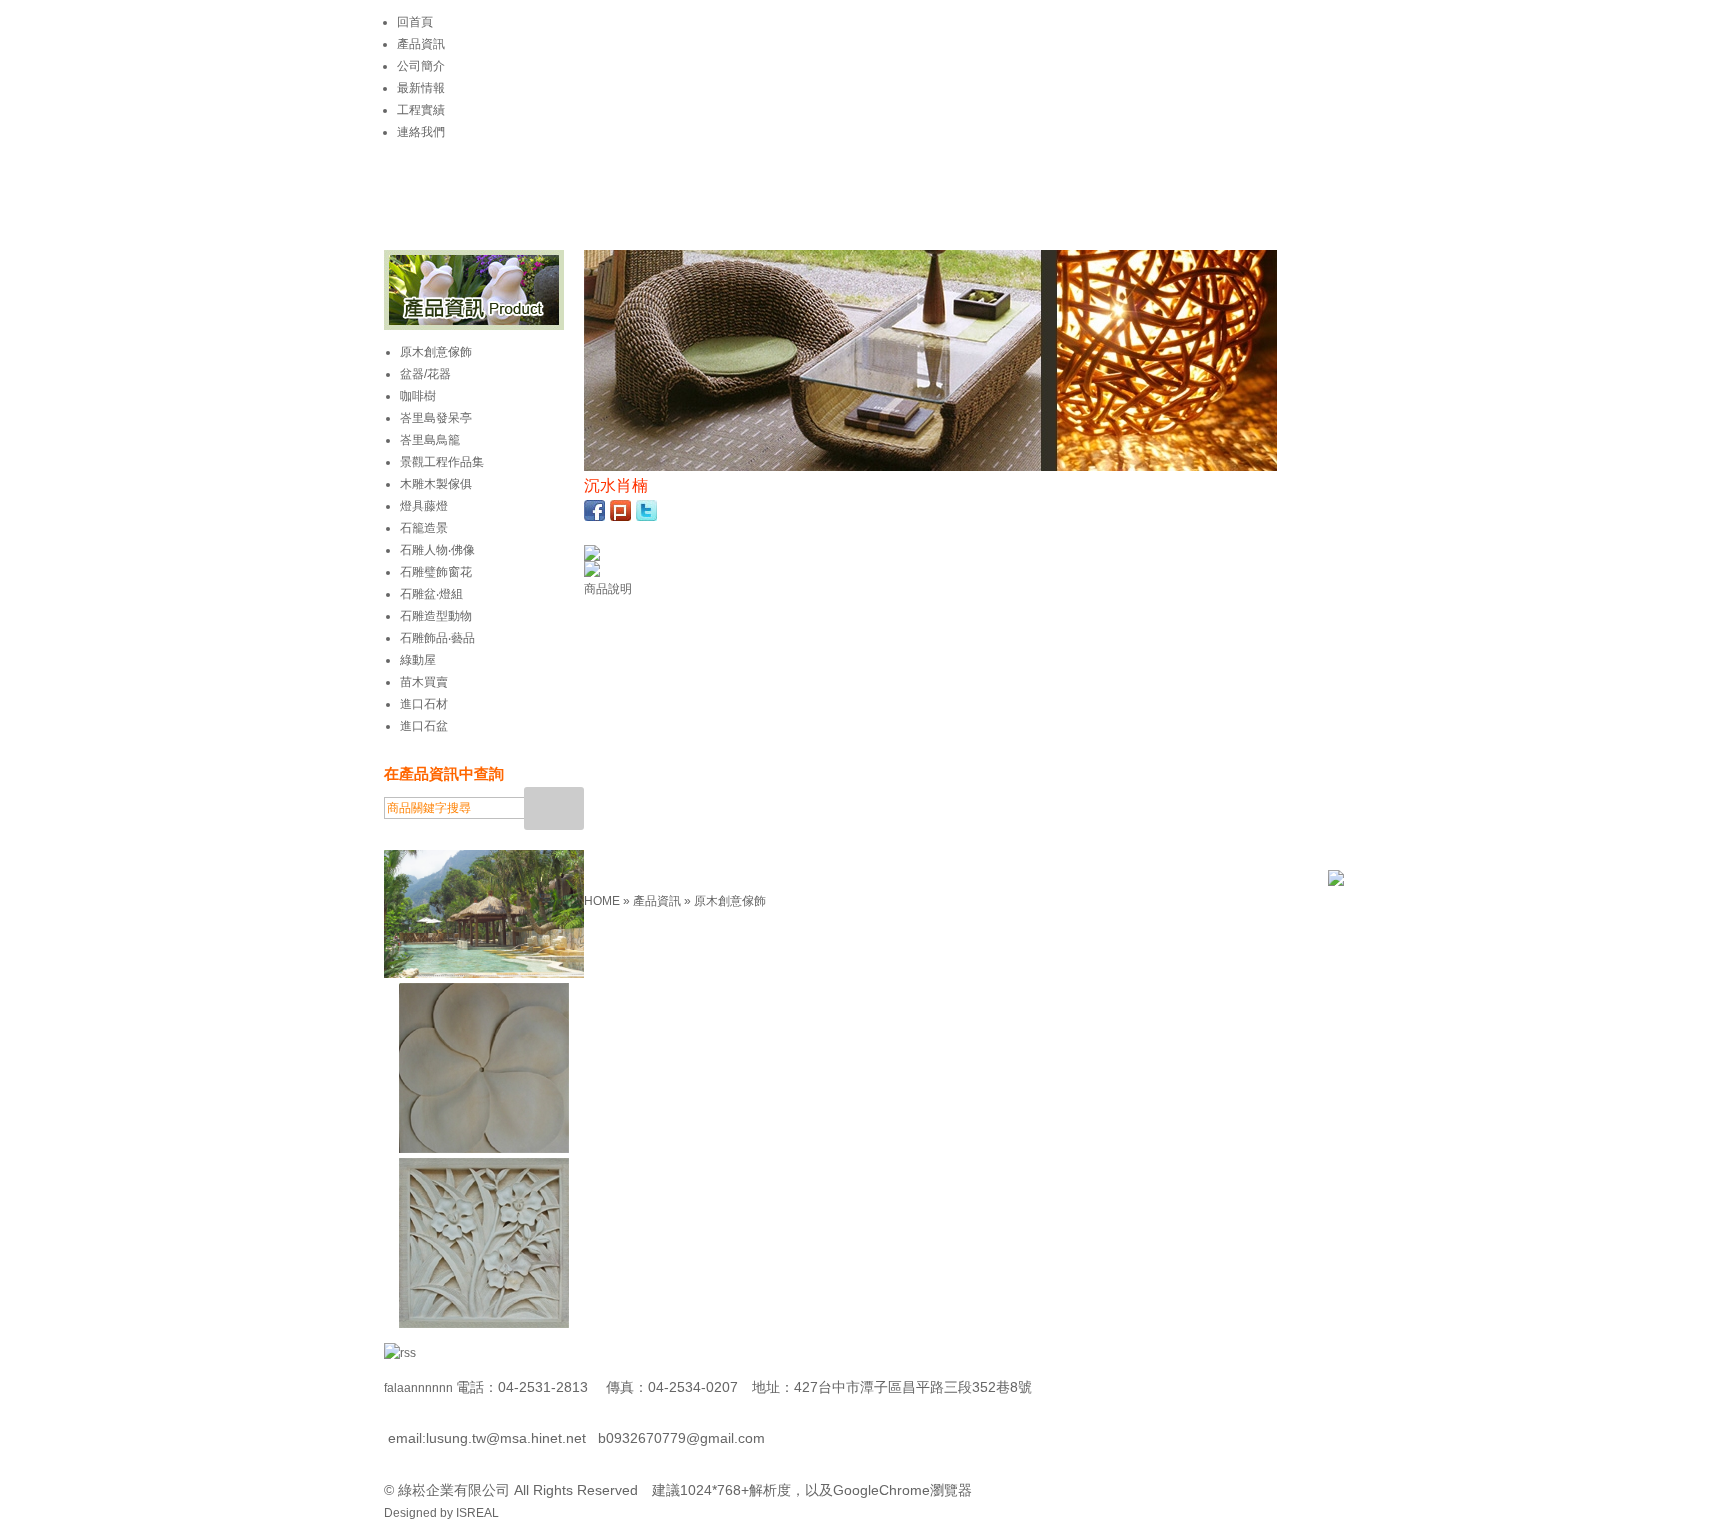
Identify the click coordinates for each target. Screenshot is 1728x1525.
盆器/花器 (425, 374)
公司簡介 (421, 66)
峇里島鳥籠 (430, 440)
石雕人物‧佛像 (437, 550)
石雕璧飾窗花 (436, 572)
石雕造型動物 (436, 616)
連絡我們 (421, 132)
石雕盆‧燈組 (431, 594)
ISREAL (477, 1513)
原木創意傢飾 (730, 901)
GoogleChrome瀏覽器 (902, 1490)
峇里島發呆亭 (436, 418)
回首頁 (415, 22)
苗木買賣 (424, 682)
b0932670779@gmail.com (681, 1438)
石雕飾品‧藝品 (437, 638)
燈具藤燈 (424, 506)
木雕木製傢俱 (436, 484)
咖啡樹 (418, 396)
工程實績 (421, 110)
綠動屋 (418, 660)
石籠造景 (424, 528)
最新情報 (421, 88)
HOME (603, 901)
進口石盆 (424, 726)
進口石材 (424, 704)
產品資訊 (421, 44)
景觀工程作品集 (442, 462)
